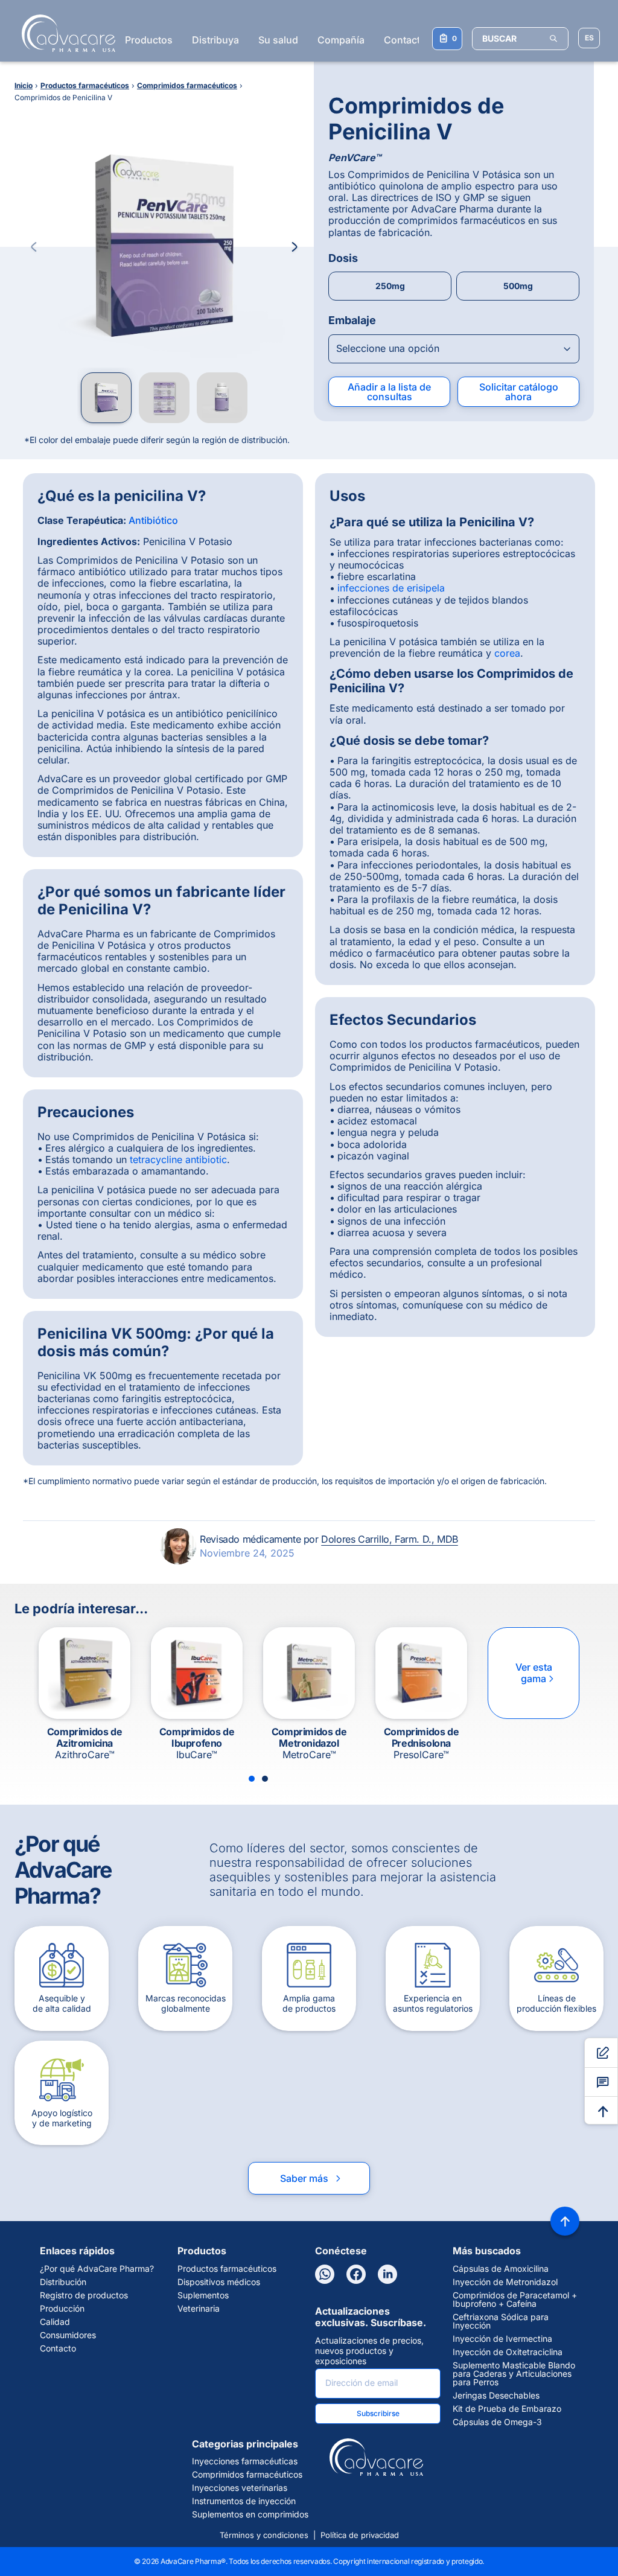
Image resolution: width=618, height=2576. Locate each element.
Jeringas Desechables (496, 2396)
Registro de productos (84, 2295)
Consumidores (68, 2335)
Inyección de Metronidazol (505, 2282)
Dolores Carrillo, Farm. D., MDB (390, 1539)
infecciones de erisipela (391, 588)
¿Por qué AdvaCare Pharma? (97, 2269)
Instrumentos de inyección (244, 2501)
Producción (62, 2309)
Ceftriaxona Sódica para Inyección (501, 2321)
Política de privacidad (360, 2535)
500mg (518, 286)
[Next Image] (295, 247)
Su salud (278, 40)
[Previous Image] (34, 247)
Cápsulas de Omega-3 (497, 2422)
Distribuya (215, 40)
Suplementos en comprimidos (250, 2514)
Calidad (55, 2322)
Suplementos (203, 2295)
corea (507, 653)
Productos (149, 40)
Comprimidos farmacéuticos (247, 2475)
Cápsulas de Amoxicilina (501, 2269)
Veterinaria (199, 2309)
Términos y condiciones (264, 2535)
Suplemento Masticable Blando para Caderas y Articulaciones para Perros (514, 2374)
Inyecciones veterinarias (240, 2488)
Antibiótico (153, 520)
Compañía (341, 40)
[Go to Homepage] (65, 33)
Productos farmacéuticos (227, 2269)
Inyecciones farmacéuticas (245, 2461)
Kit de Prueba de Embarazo (507, 2409)
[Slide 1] (252, 1779)
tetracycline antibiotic (178, 1159)
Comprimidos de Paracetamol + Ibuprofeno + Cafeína (515, 2300)
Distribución (63, 2282)
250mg (390, 286)
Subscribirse (378, 2413)
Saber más (311, 2178)
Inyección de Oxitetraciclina (508, 2352)
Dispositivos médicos (219, 2282)
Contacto (405, 40)
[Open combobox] (454, 349)
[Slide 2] (265, 1779)
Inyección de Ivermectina (502, 2339)
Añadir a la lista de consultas (389, 392)
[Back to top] (565, 2221)
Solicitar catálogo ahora (519, 392)
